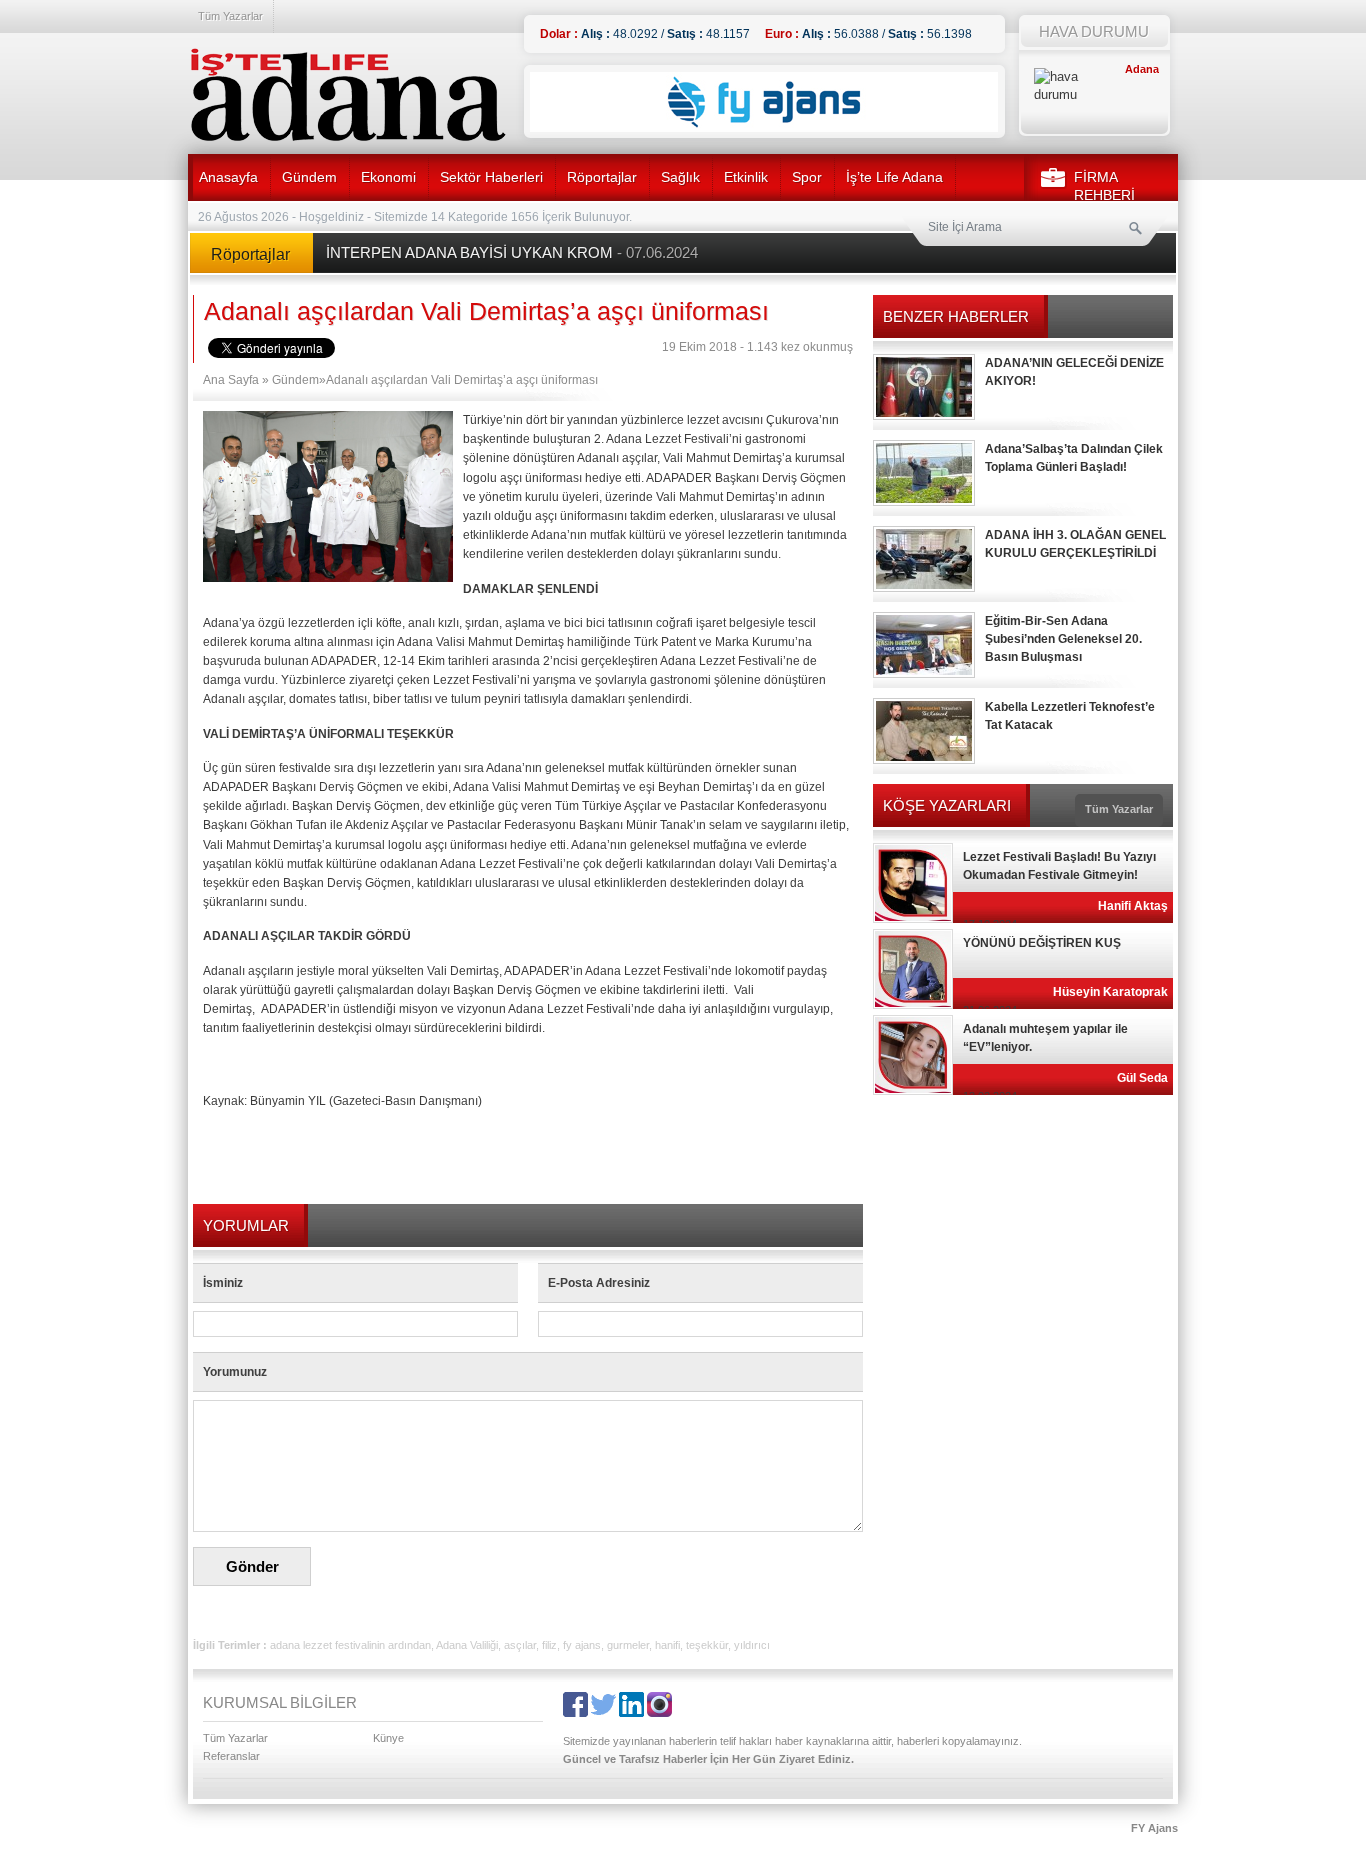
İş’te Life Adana (894, 177)
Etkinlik (746, 177)
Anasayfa (228, 177)
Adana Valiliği (467, 1645)
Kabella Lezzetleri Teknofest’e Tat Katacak (1070, 716)
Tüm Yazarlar (230, 16)
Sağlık (680, 177)
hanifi (667, 1645)
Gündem (309, 177)
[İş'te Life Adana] (348, 95)
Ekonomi (388, 177)
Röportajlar (602, 177)
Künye (388, 1738)
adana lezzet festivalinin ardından (350, 1645)
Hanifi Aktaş (1133, 906)
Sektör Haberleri (491, 177)
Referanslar (231, 1756)
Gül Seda (1142, 1078)
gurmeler (628, 1645)
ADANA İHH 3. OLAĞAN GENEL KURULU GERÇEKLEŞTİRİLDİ (1075, 544)
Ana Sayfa (231, 380)
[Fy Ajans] (764, 128)
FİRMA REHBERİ (1104, 186)
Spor (807, 177)
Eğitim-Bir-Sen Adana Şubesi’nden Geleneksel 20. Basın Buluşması (1063, 639)
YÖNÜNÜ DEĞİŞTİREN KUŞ (1042, 943)
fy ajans (582, 1645)
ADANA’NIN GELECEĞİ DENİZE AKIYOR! (1074, 372)
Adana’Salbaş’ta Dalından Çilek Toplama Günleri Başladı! (1074, 458)
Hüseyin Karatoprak (1110, 992)
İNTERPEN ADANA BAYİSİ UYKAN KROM (512, 252)
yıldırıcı (752, 1645)
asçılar (520, 1645)
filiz (549, 1645)
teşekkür (707, 1645)
